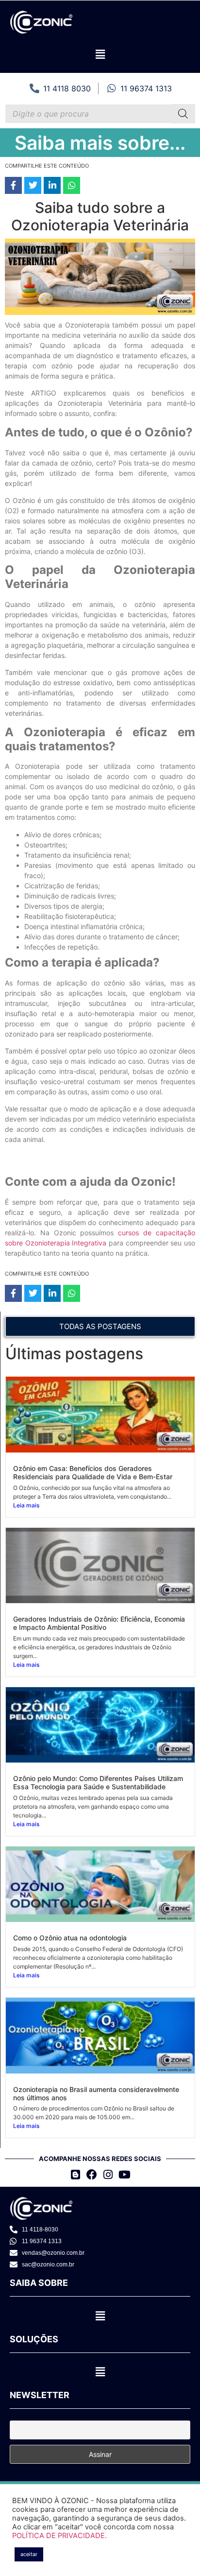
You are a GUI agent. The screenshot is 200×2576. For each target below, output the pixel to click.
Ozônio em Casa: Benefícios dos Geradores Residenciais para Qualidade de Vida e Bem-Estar (93, 1472)
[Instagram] (108, 2174)
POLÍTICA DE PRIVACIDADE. (59, 2536)
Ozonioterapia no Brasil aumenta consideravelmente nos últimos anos (96, 2093)
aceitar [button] (29, 2554)
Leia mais (26, 1505)
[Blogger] (75, 2174)
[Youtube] (125, 2174)
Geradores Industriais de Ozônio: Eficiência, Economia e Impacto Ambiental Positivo (99, 1623)
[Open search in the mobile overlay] (100, 114)
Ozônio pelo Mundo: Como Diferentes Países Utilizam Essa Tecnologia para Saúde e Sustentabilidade (98, 1782)
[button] (100, 54)
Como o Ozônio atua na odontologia (70, 1938)
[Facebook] (92, 2174)
